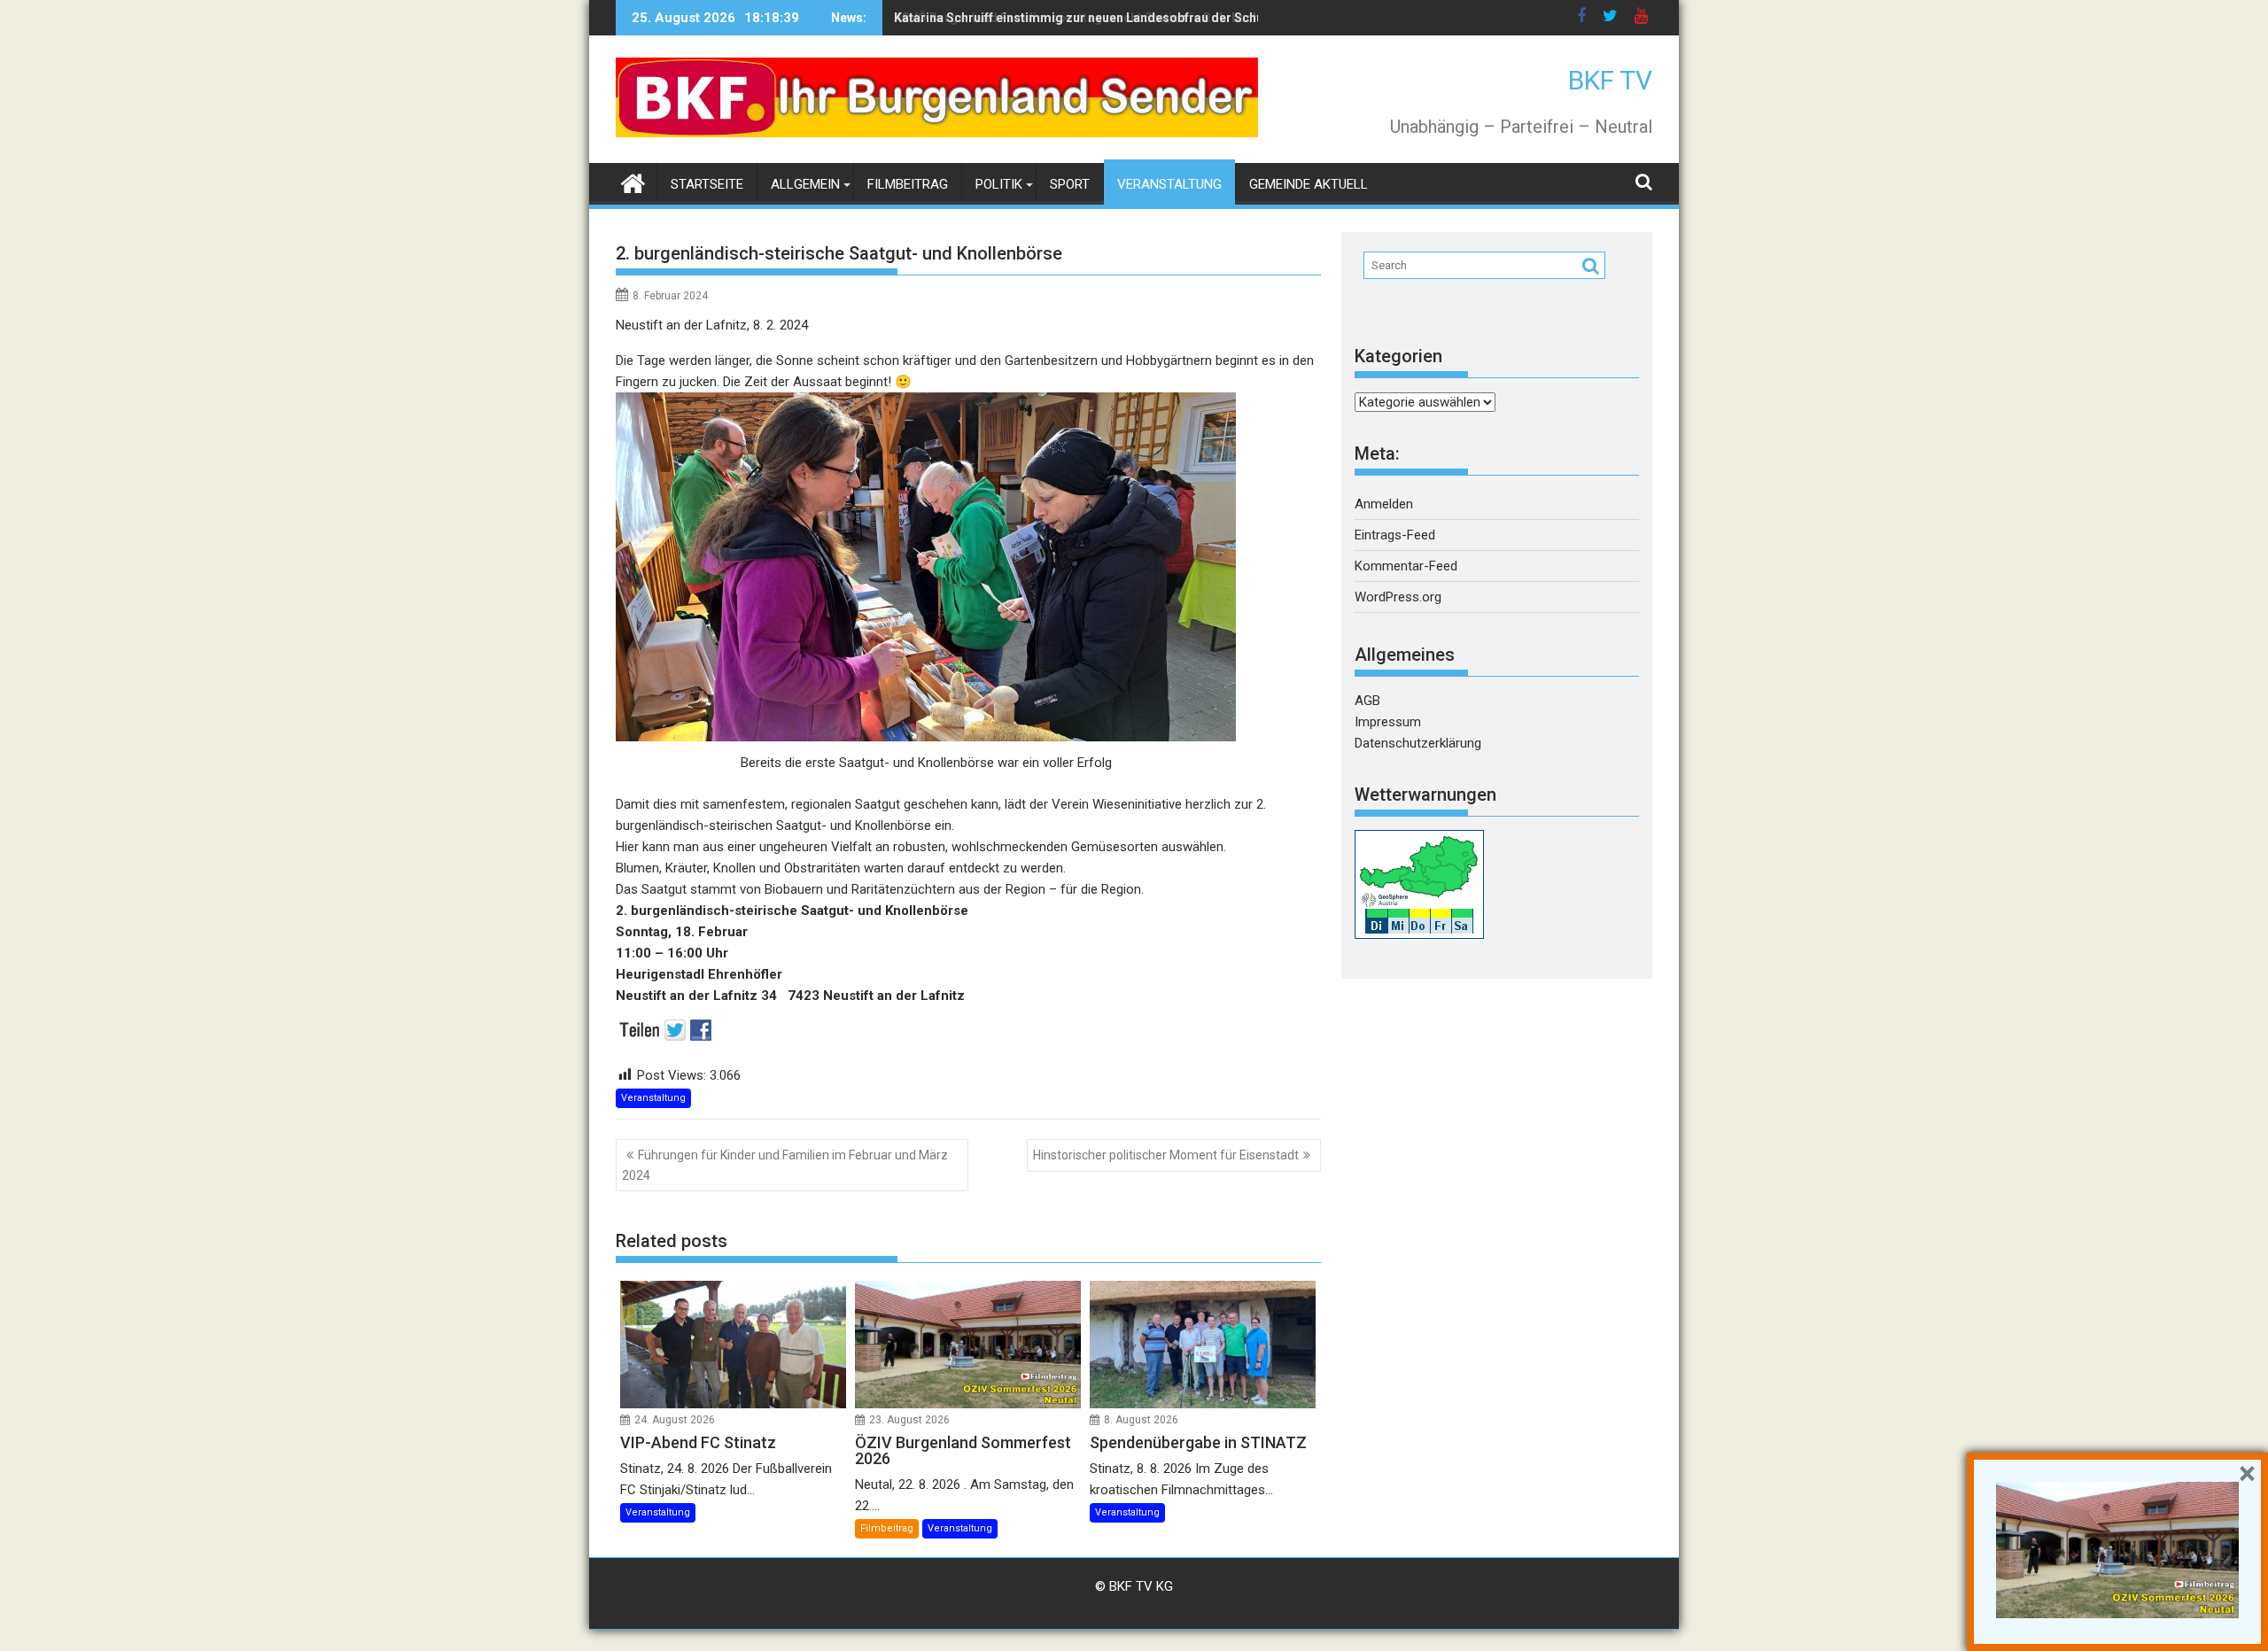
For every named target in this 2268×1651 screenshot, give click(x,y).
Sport (1070, 184)
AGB (1367, 701)
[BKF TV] (633, 182)
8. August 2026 (1141, 1420)
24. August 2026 (675, 1420)
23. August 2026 (909, 1420)
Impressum (1388, 722)
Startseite (707, 184)
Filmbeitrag (908, 184)
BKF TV (1610, 80)
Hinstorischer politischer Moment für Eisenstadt (1166, 1155)
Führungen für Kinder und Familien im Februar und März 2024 (785, 1165)
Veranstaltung (1169, 184)
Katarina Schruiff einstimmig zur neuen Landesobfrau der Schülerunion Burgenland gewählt (1163, 18)
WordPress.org (1398, 597)
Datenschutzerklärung (1418, 743)
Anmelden (1384, 504)
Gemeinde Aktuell (1309, 184)
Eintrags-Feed (1395, 535)
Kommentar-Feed (1406, 566)
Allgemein (805, 184)
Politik (999, 184)
